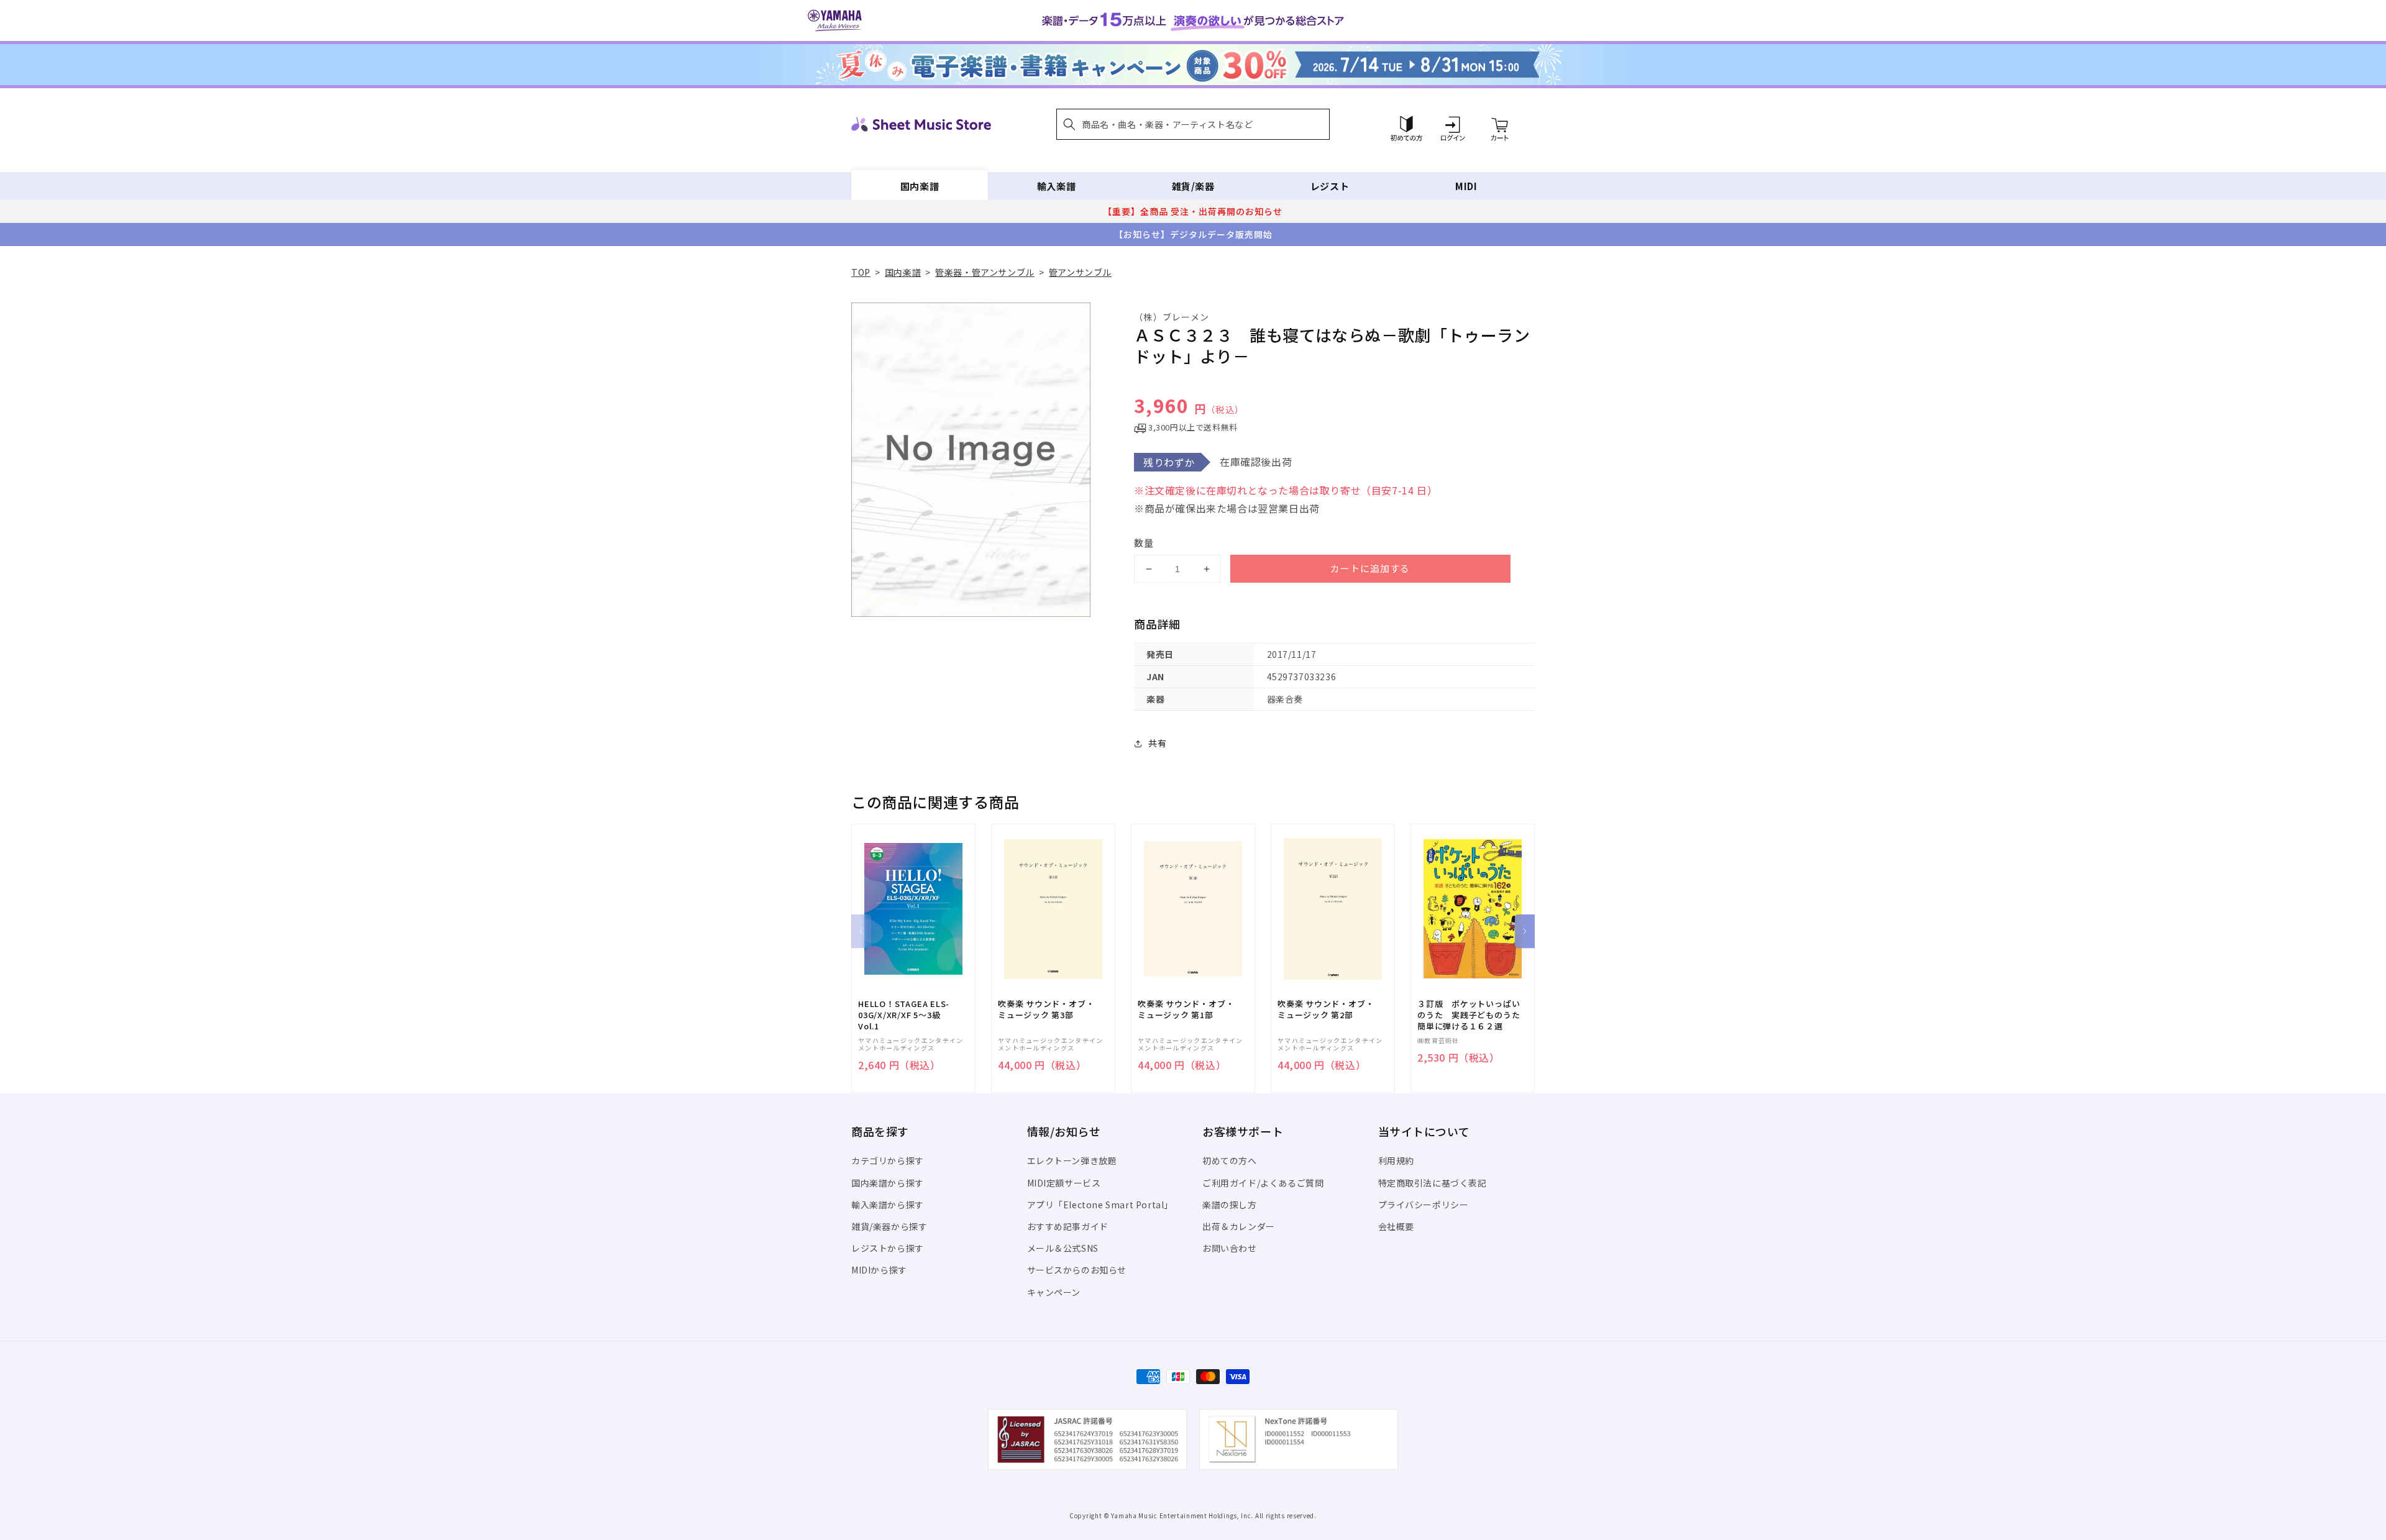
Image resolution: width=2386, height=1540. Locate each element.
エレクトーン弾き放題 (1072, 1160)
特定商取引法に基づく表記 (1433, 1183)
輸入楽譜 (1056, 186)
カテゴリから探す (888, 1160)
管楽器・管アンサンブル (985, 272)
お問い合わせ (1230, 1248)
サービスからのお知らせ (1077, 1270)
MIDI (1466, 186)
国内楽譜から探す (888, 1183)
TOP (861, 272)
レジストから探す (888, 1248)
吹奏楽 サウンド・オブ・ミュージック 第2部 (1326, 1009)
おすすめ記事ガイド (1068, 1226)
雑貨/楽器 (1193, 186)
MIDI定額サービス (1064, 1183)
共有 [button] (1157, 743)
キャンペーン (1054, 1292)
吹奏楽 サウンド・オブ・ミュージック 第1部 (1186, 1009)
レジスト (1330, 186)
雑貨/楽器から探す (889, 1226)
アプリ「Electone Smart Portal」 (1100, 1205)
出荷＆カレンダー (1239, 1226)
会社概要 (1396, 1226)
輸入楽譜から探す (888, 1205)
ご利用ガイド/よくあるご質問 (1263, 1183)
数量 (1144, 543)
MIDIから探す (879, 1270)
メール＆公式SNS (1063, 1248)
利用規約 (1396, 1160)
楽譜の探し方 (1230, 1205)
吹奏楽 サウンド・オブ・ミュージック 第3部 (1046, 1009)
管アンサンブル (1080, 272)
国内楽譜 (920, 186)
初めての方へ (1230, 1160)
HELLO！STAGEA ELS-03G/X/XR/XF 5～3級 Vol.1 (904, 1015)
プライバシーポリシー (1424, 1205)
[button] (1193, 124)
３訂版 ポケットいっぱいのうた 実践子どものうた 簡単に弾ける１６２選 (1473, 1015)
